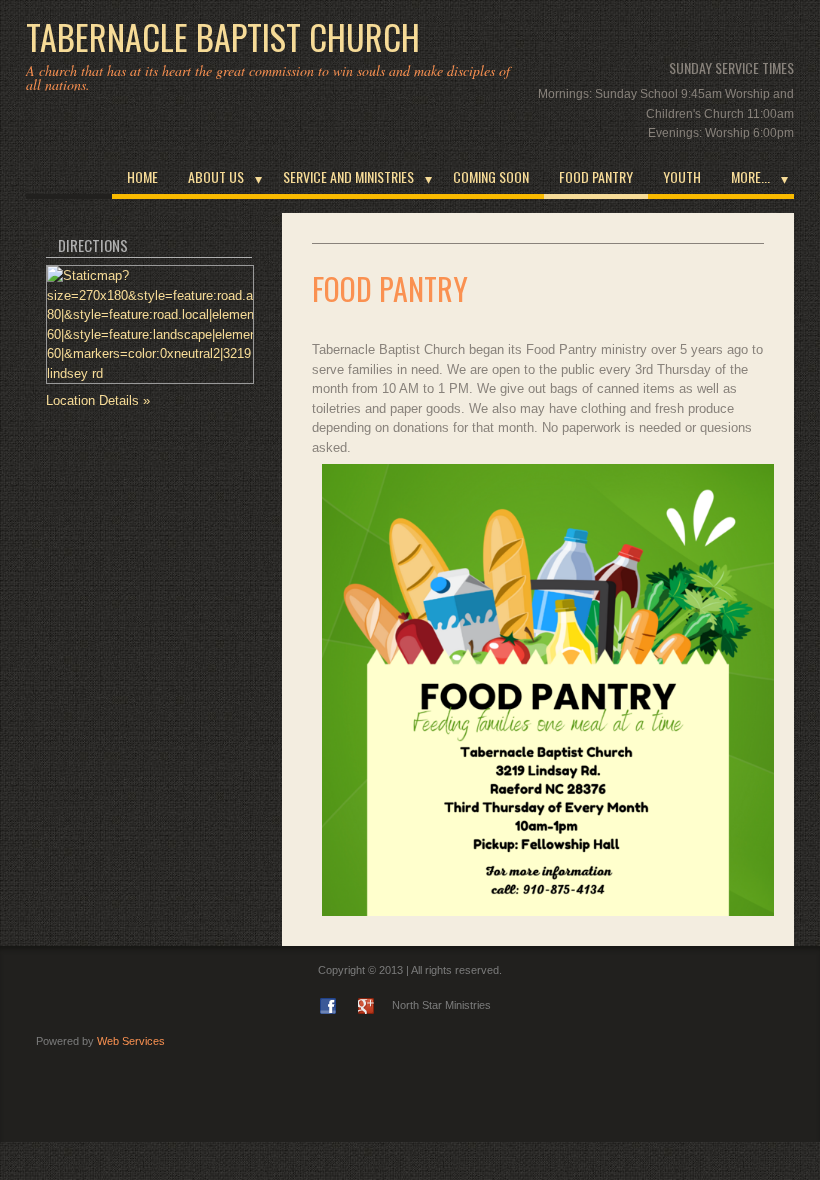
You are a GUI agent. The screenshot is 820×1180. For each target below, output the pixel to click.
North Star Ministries (441, 1005)
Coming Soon (491, 176)
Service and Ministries (348, 176)
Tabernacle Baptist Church (223, 37)
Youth (682, 176)
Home (142, 176)
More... (750, 176)
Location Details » (98, 400)
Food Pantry (596, 176)
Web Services (131, 1041)
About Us (216, 176)
